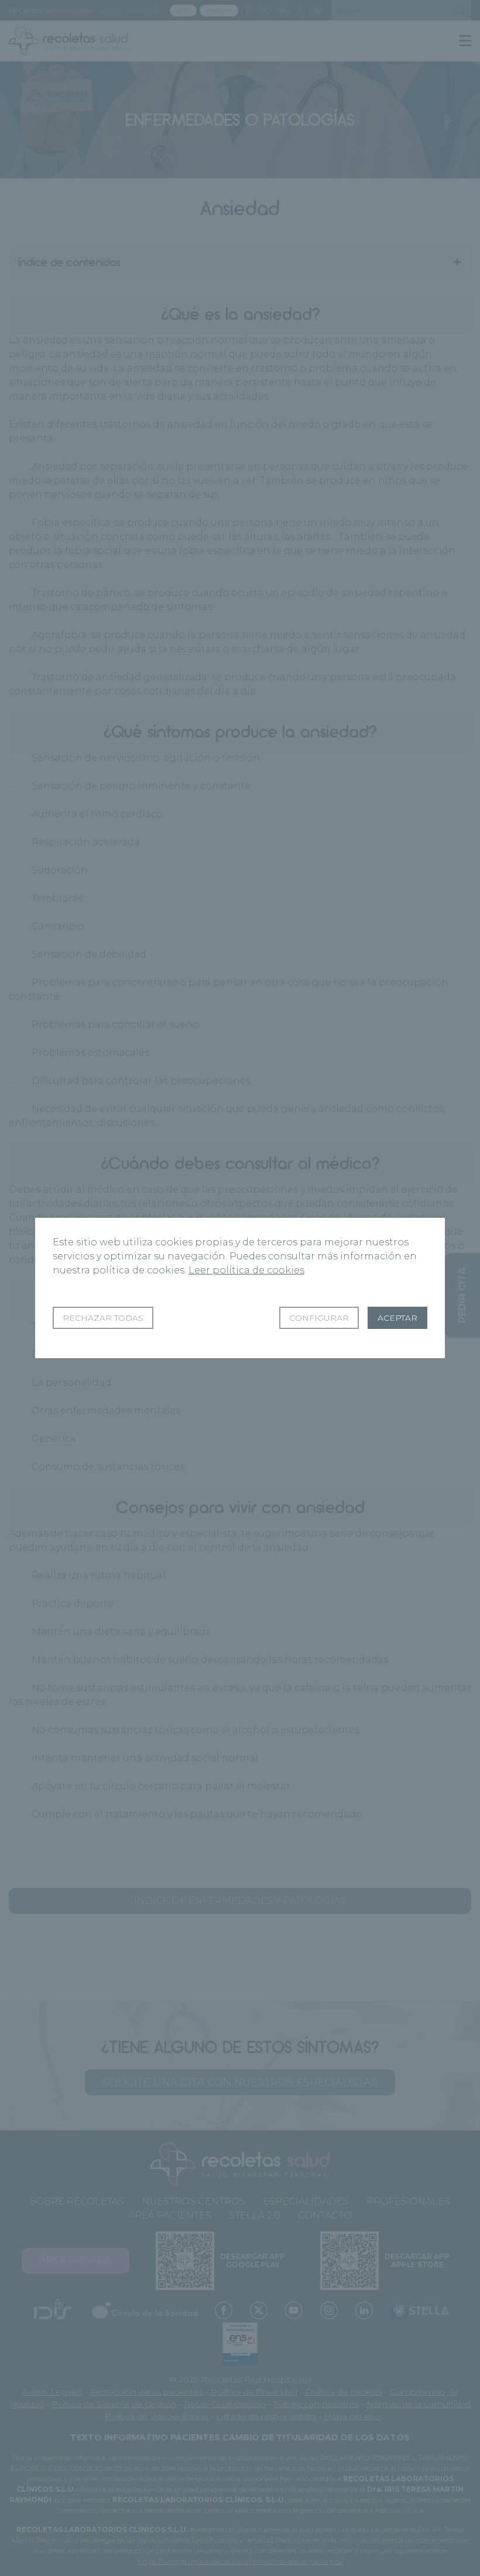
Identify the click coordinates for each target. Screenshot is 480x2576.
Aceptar (397, 1318)
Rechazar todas (103, 1318)
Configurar (319, 1318)
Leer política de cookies (246, 1270)
